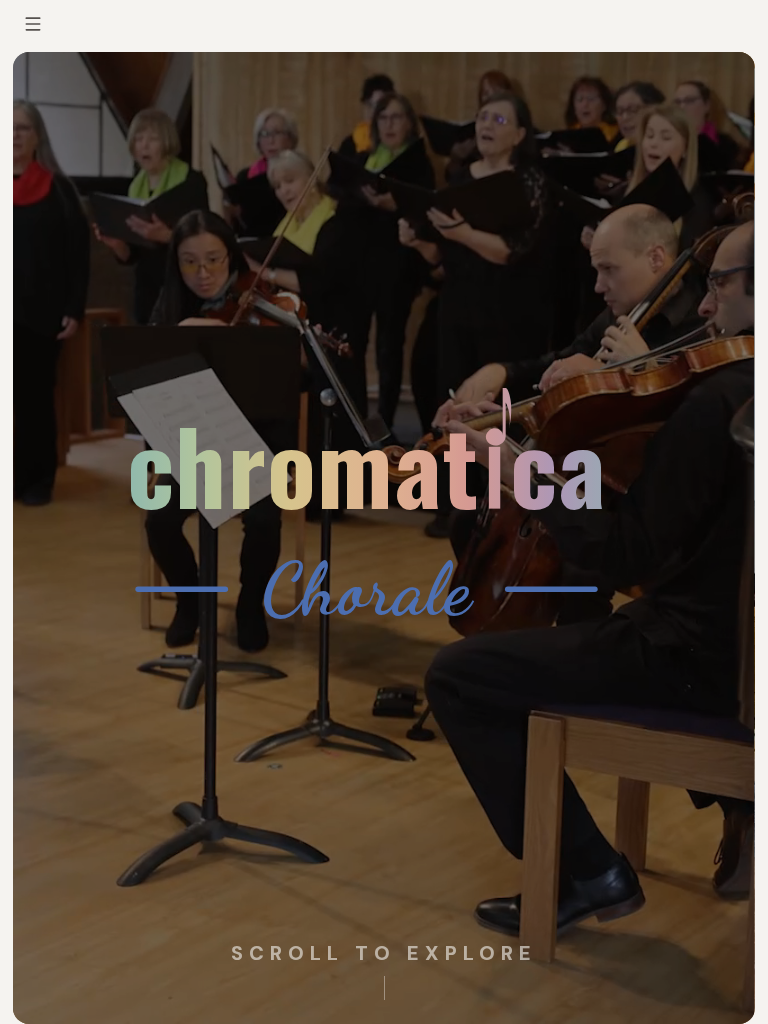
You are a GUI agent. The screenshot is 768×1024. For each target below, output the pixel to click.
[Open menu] (33, 24)
